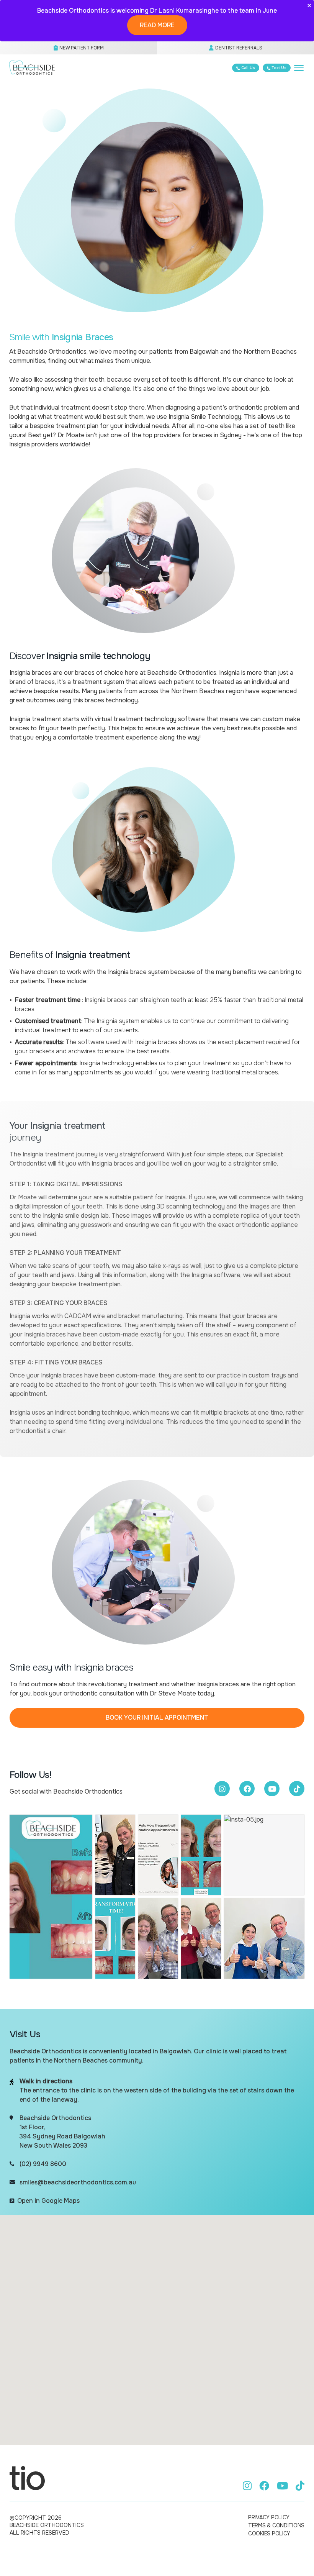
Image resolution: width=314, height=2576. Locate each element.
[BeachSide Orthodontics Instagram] (222, 1789)
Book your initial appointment (157, 1718)
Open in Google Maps (48, 2201)
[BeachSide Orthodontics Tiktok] (297, 1789)
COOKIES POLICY (269, 2533)
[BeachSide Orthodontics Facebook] (247, 1789)
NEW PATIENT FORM (81, 48)
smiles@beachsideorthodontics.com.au (78, 2182)
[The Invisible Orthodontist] (27, 2478)
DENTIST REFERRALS (238, 48)
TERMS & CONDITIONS (276, 2525)
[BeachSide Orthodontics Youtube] (272, 1789)
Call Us (248, 68)
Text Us (279, 68)
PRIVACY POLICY (269, 2517)
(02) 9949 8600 (43, 2164)
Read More (157, 25)
